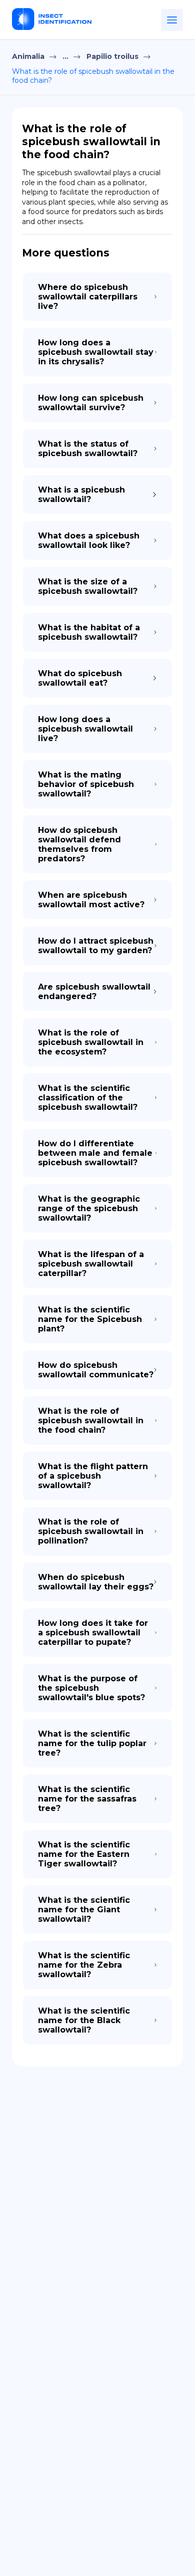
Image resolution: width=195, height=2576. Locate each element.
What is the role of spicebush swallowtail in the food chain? (93, 76)
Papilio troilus (112, 56)
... (65, 56)
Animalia (28, 56)
